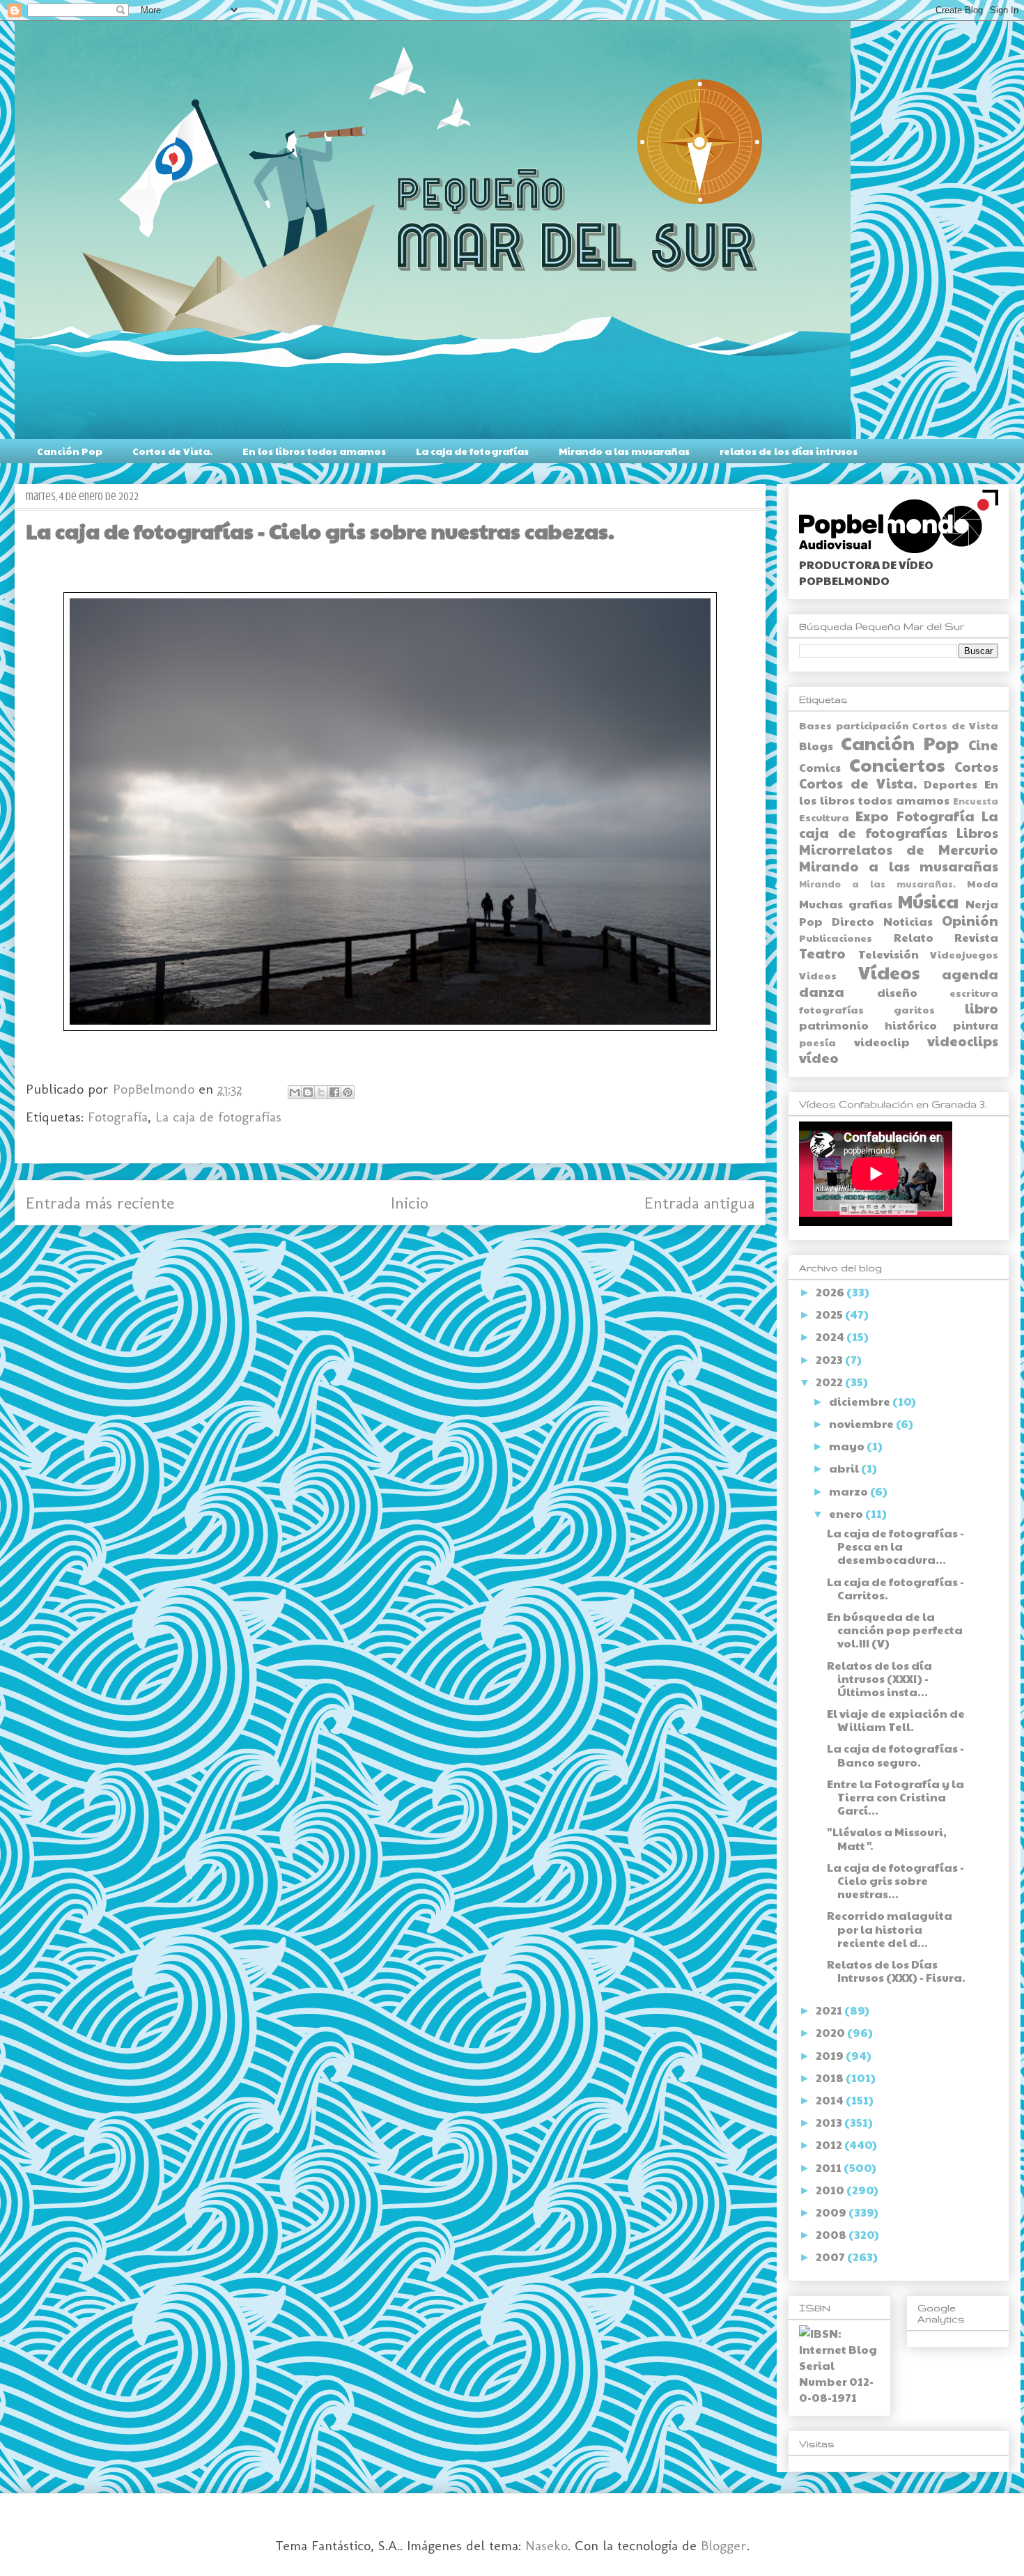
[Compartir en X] (321, 1092)
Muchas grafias (846, 904)
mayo (848, 1446)
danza (822, 991)
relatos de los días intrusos (789, 451)
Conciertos (897, 765)
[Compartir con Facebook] (334, 1092)
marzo (850, 1491)
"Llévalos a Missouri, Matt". (887, 1838)
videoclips (963, 1041)
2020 (831, 2032)
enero (847, 1513)
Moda (983, 883)
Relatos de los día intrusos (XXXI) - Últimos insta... (879, 1678)
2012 (830, 2144)
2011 (830, 2167)
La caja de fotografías (472, 451)
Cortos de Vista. (172, 451)
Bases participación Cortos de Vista (899, 725)
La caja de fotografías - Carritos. (895, 1588)
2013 (830, 2122)
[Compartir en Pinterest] (348, 1092)
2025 (830, 1314)
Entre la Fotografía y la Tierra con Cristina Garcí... (895, 1797)
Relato (914, 937)
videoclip (882, 1042)
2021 (830, 2010)
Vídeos (889, 972)
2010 (831, 2190)
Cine (983, 745)
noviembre (862, 1423)
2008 (832, 2234)
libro (982, 1008)
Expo (872, 816)
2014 (831, 2100)
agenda (970, 974)
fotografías (831, 1009)
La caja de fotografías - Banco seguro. (895, 1755)
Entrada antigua (699, 1203)
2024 (831, 1336)
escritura (974, 993)
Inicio (410, 1203)
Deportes (951, 784)
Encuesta (976, 801)
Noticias (908, 921)
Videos (818, 975)
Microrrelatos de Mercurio (899, 849)
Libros (977, 832)
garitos (914, 1009)
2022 (830, 1382)
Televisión (889, 954)
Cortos (976, 766)
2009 (832, 2212)
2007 (831, 2257)
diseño (897, 992)
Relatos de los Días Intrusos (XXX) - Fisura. (896, 1971)
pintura (976, 1025)
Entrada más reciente (100, 1203)
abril (845, 1468)
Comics (820, 767)
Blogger (724, 2545)
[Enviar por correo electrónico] (295, 1092)
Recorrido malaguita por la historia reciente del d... (890, 1929)
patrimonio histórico (868, 1025)
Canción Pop (70, 451)
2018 (831, 2078)
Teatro (822, 953)
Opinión (970, 920)
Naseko (546, 2545)
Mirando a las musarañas (624, 451)
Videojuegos (964, 954)
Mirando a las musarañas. (877, 884)
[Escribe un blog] (308, 1092)
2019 (831, 2055)
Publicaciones (836, 938)
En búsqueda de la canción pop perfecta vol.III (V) (895, 1630)
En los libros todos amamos (314, 451)
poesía (817, 1042)
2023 (830, 1359)
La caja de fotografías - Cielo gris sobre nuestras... (895, 1880)
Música (928, 901)
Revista (976, 937)
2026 (831, 1292)
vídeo (819, 1057)
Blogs (816, 746)
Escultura (824, 817)
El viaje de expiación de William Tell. (896, 1720)
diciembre (861, 1401)
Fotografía (118, 1117)
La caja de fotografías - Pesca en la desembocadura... (895, 1546)
